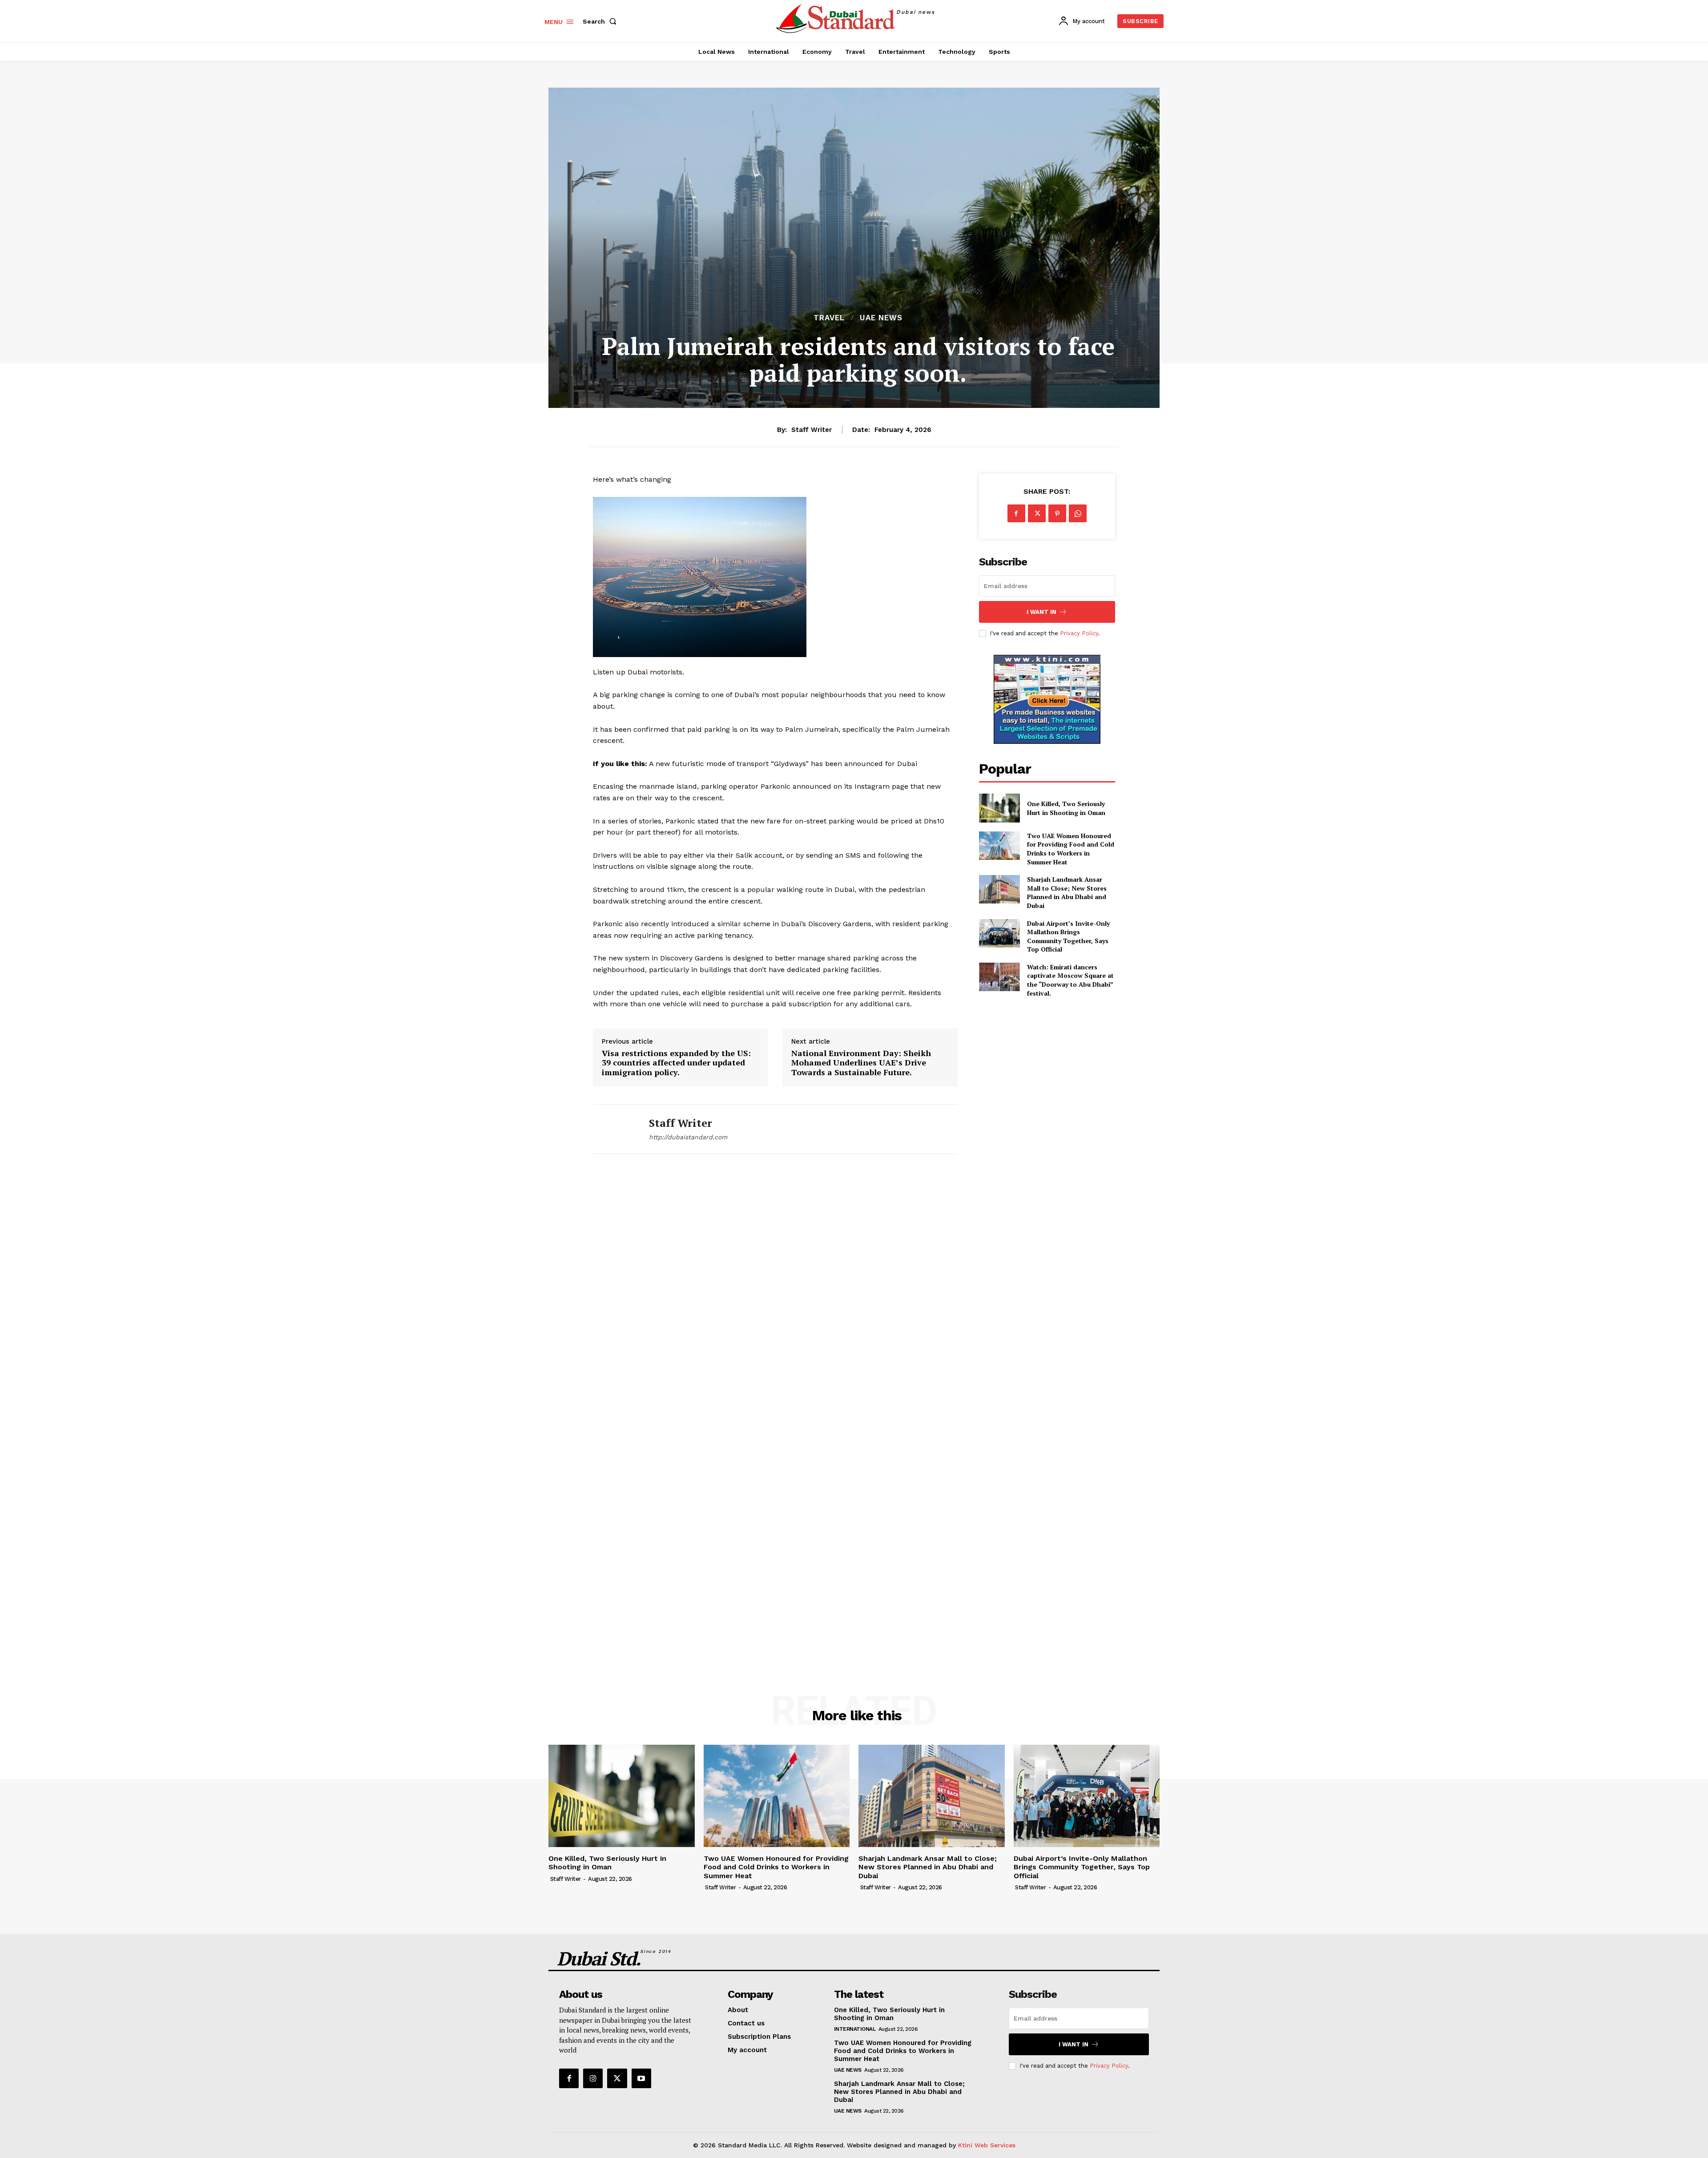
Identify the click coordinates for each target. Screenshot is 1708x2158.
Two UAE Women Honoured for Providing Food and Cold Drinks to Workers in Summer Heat (1071, 849)
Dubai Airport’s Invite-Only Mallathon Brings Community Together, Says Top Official (1068, 936)
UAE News (881, 318)
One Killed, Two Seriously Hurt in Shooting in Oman (1066, 808)
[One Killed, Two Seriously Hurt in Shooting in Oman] (999, 808)
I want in (1041, 612)
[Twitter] (1037, 513)
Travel (829, 318)
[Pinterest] (1057, 513)
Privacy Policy (1079, 633)
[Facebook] (1016, 513)
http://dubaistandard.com (688, 1137)
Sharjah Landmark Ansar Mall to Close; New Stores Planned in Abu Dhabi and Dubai (1067, 892)
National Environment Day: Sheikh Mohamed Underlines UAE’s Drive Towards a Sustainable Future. (861, 1063)
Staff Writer (812, 430)
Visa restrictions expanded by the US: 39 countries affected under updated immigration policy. (676, 1063)
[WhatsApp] (1078, 513)
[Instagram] (593, 2078)
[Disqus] (775, 1292)
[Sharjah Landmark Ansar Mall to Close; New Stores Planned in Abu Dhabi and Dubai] (999, 889)
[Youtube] (641, 2078)
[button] (601, 21)
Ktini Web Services (987, 2145)
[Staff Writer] (614, 1129)
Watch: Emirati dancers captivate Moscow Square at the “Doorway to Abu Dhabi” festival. (1070, 980)
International (855, 2029)
